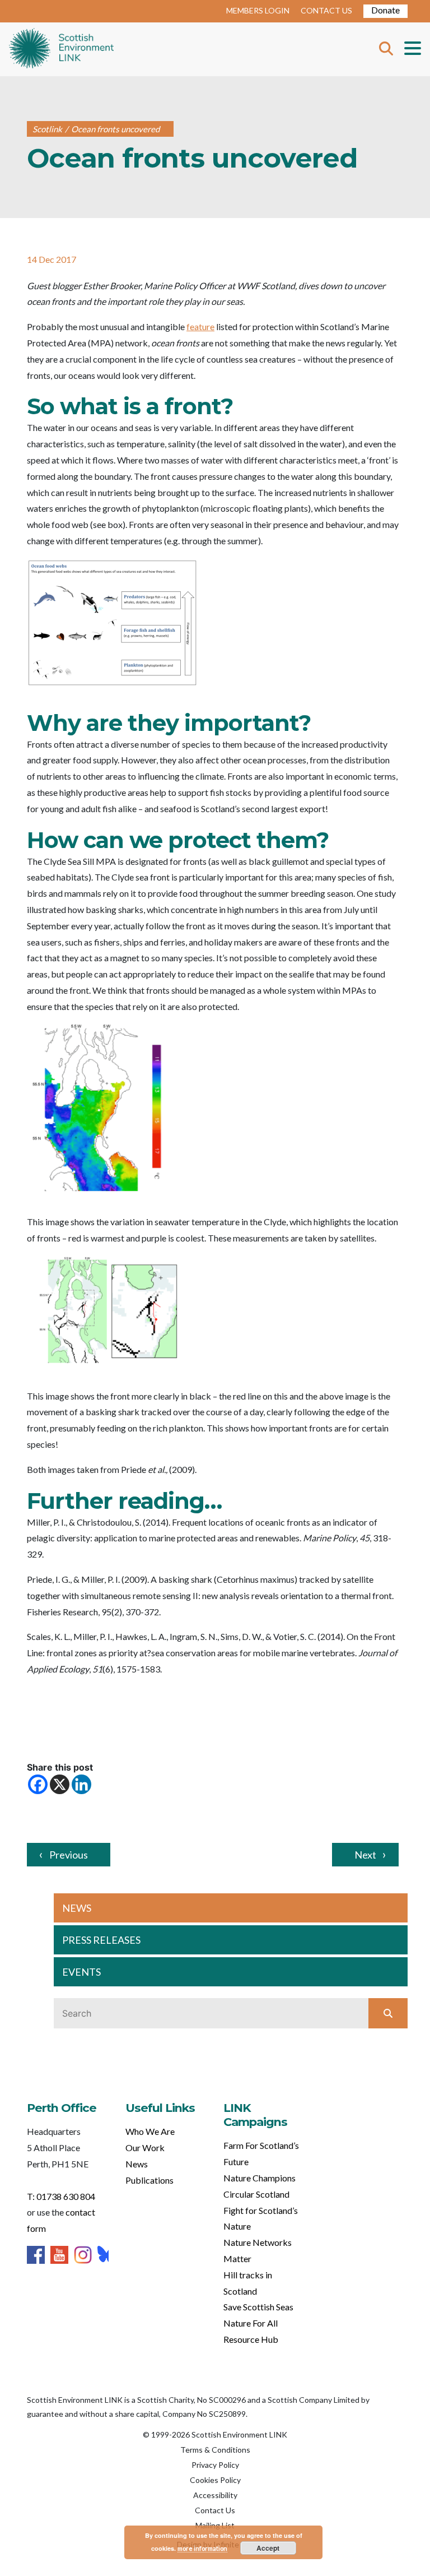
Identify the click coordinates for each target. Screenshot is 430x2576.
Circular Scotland (256, 2194)
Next (365, 1855)
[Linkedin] (81, 1784)
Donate (385, 10)
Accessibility (215, 2495)
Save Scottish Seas (258, 2307)
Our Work (145, 2148)
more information (202, 2548)
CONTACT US (326, 10)
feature (200, 326)
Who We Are (150, 2131)
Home (61, 49)
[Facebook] (38, 1784)
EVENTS (81, 1972)
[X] (60, 1784)
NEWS (77, 1908)
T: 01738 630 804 (61, 2196)
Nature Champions (260, 2178)
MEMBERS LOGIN (258, 10)
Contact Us (215, 2510)
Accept (268, 2548)
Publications (149, 2180)
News (137, 2164)
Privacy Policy (215, 2465)
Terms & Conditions (215, 2450)
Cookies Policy (215, 2480)
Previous (69, 1855)
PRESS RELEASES (101, 1940)
